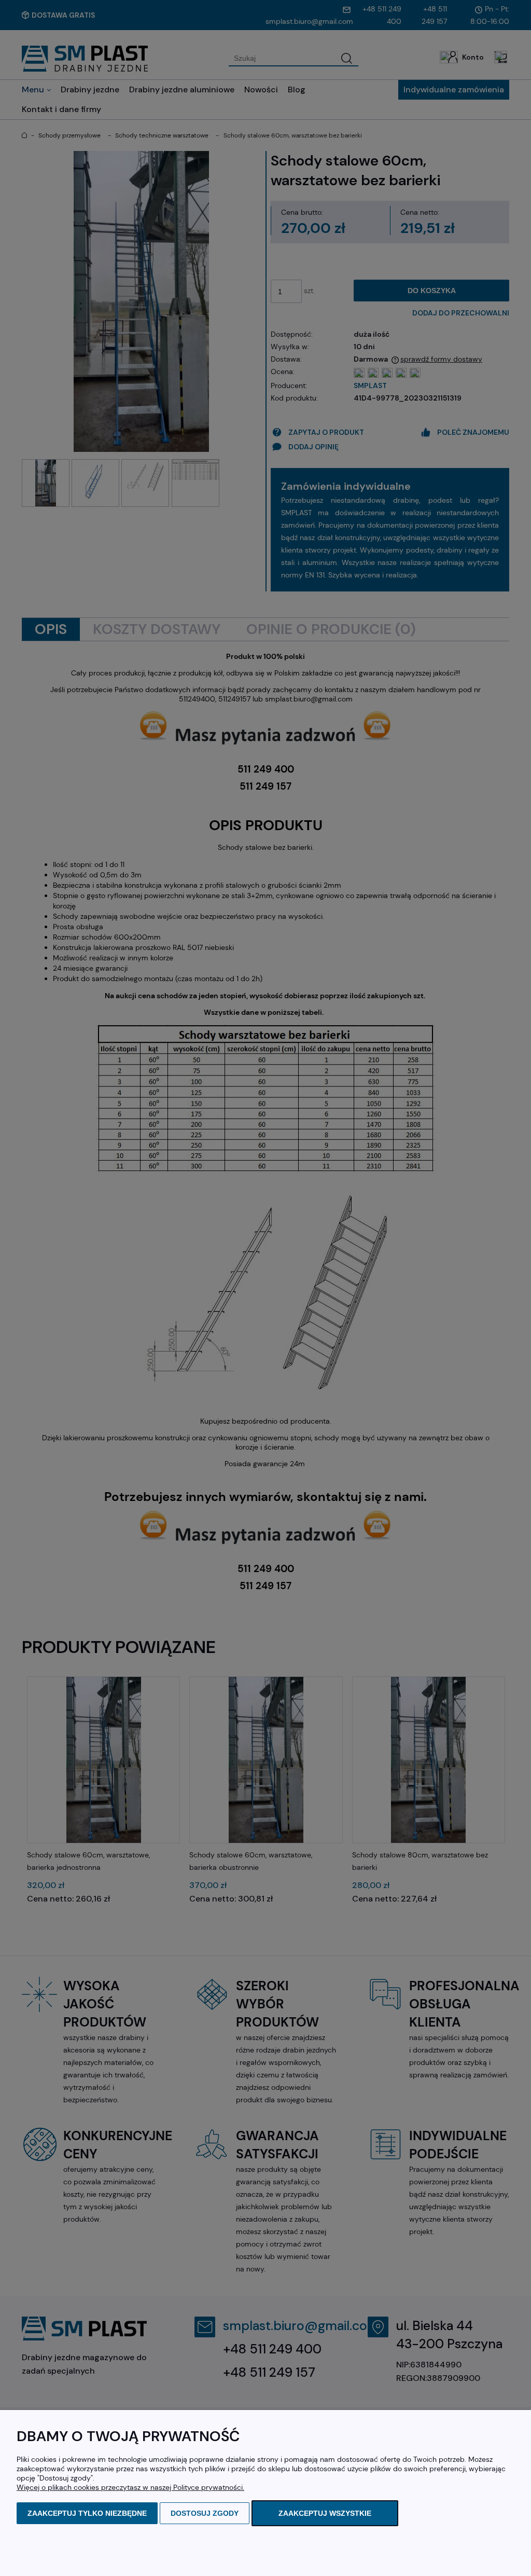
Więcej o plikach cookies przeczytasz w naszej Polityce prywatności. (130, 2487)
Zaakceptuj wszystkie (325, 2513)
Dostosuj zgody (205, 2513)
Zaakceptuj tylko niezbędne (87, 2513)
